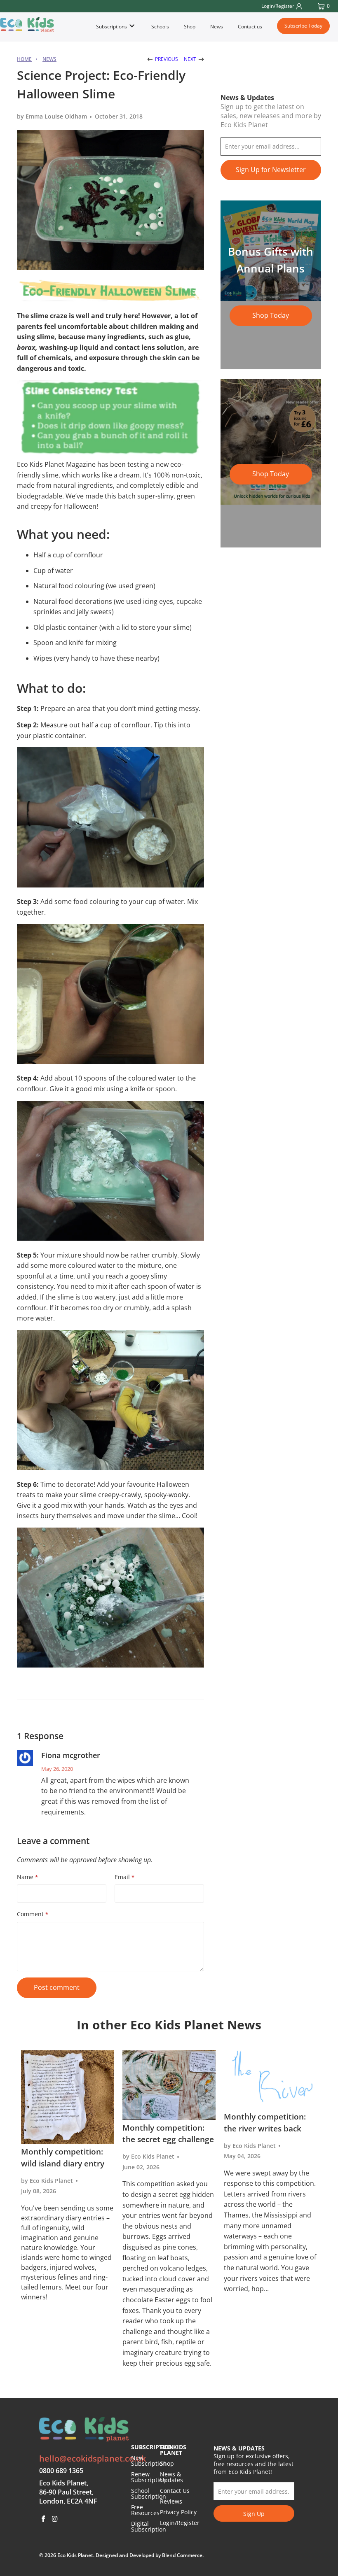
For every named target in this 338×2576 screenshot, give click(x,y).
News (217, 27)
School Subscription (149, 2493)
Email (124, 1877)
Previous (166, 59)
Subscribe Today (303, 26)
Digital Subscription (149, 2526)
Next (191, 59)
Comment (33, 1914)
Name (27, 1877)
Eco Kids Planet (75, 2555)
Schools (160, 27)
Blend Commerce (182, 2555)
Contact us (250, 27)
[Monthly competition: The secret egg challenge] (169, 2085)
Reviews (171, 2501)
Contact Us (175, 2491)
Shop (190, 27)
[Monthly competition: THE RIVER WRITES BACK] (270, 2080)
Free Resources (145, 2510)
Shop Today (271, 315)
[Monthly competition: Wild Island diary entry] (68, 2097)
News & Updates (171, 2477)
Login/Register (180, 2523)
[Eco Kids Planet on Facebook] (44, 2519)
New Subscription (149, 2461)
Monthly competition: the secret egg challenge (168, 2134)
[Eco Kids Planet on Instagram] (55, 2519)
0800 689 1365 (61, 2471)
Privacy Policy (178, 2512)
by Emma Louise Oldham (52, 116)
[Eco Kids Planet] (27, 25)
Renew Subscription (149, 2477)
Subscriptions (112, 27)
